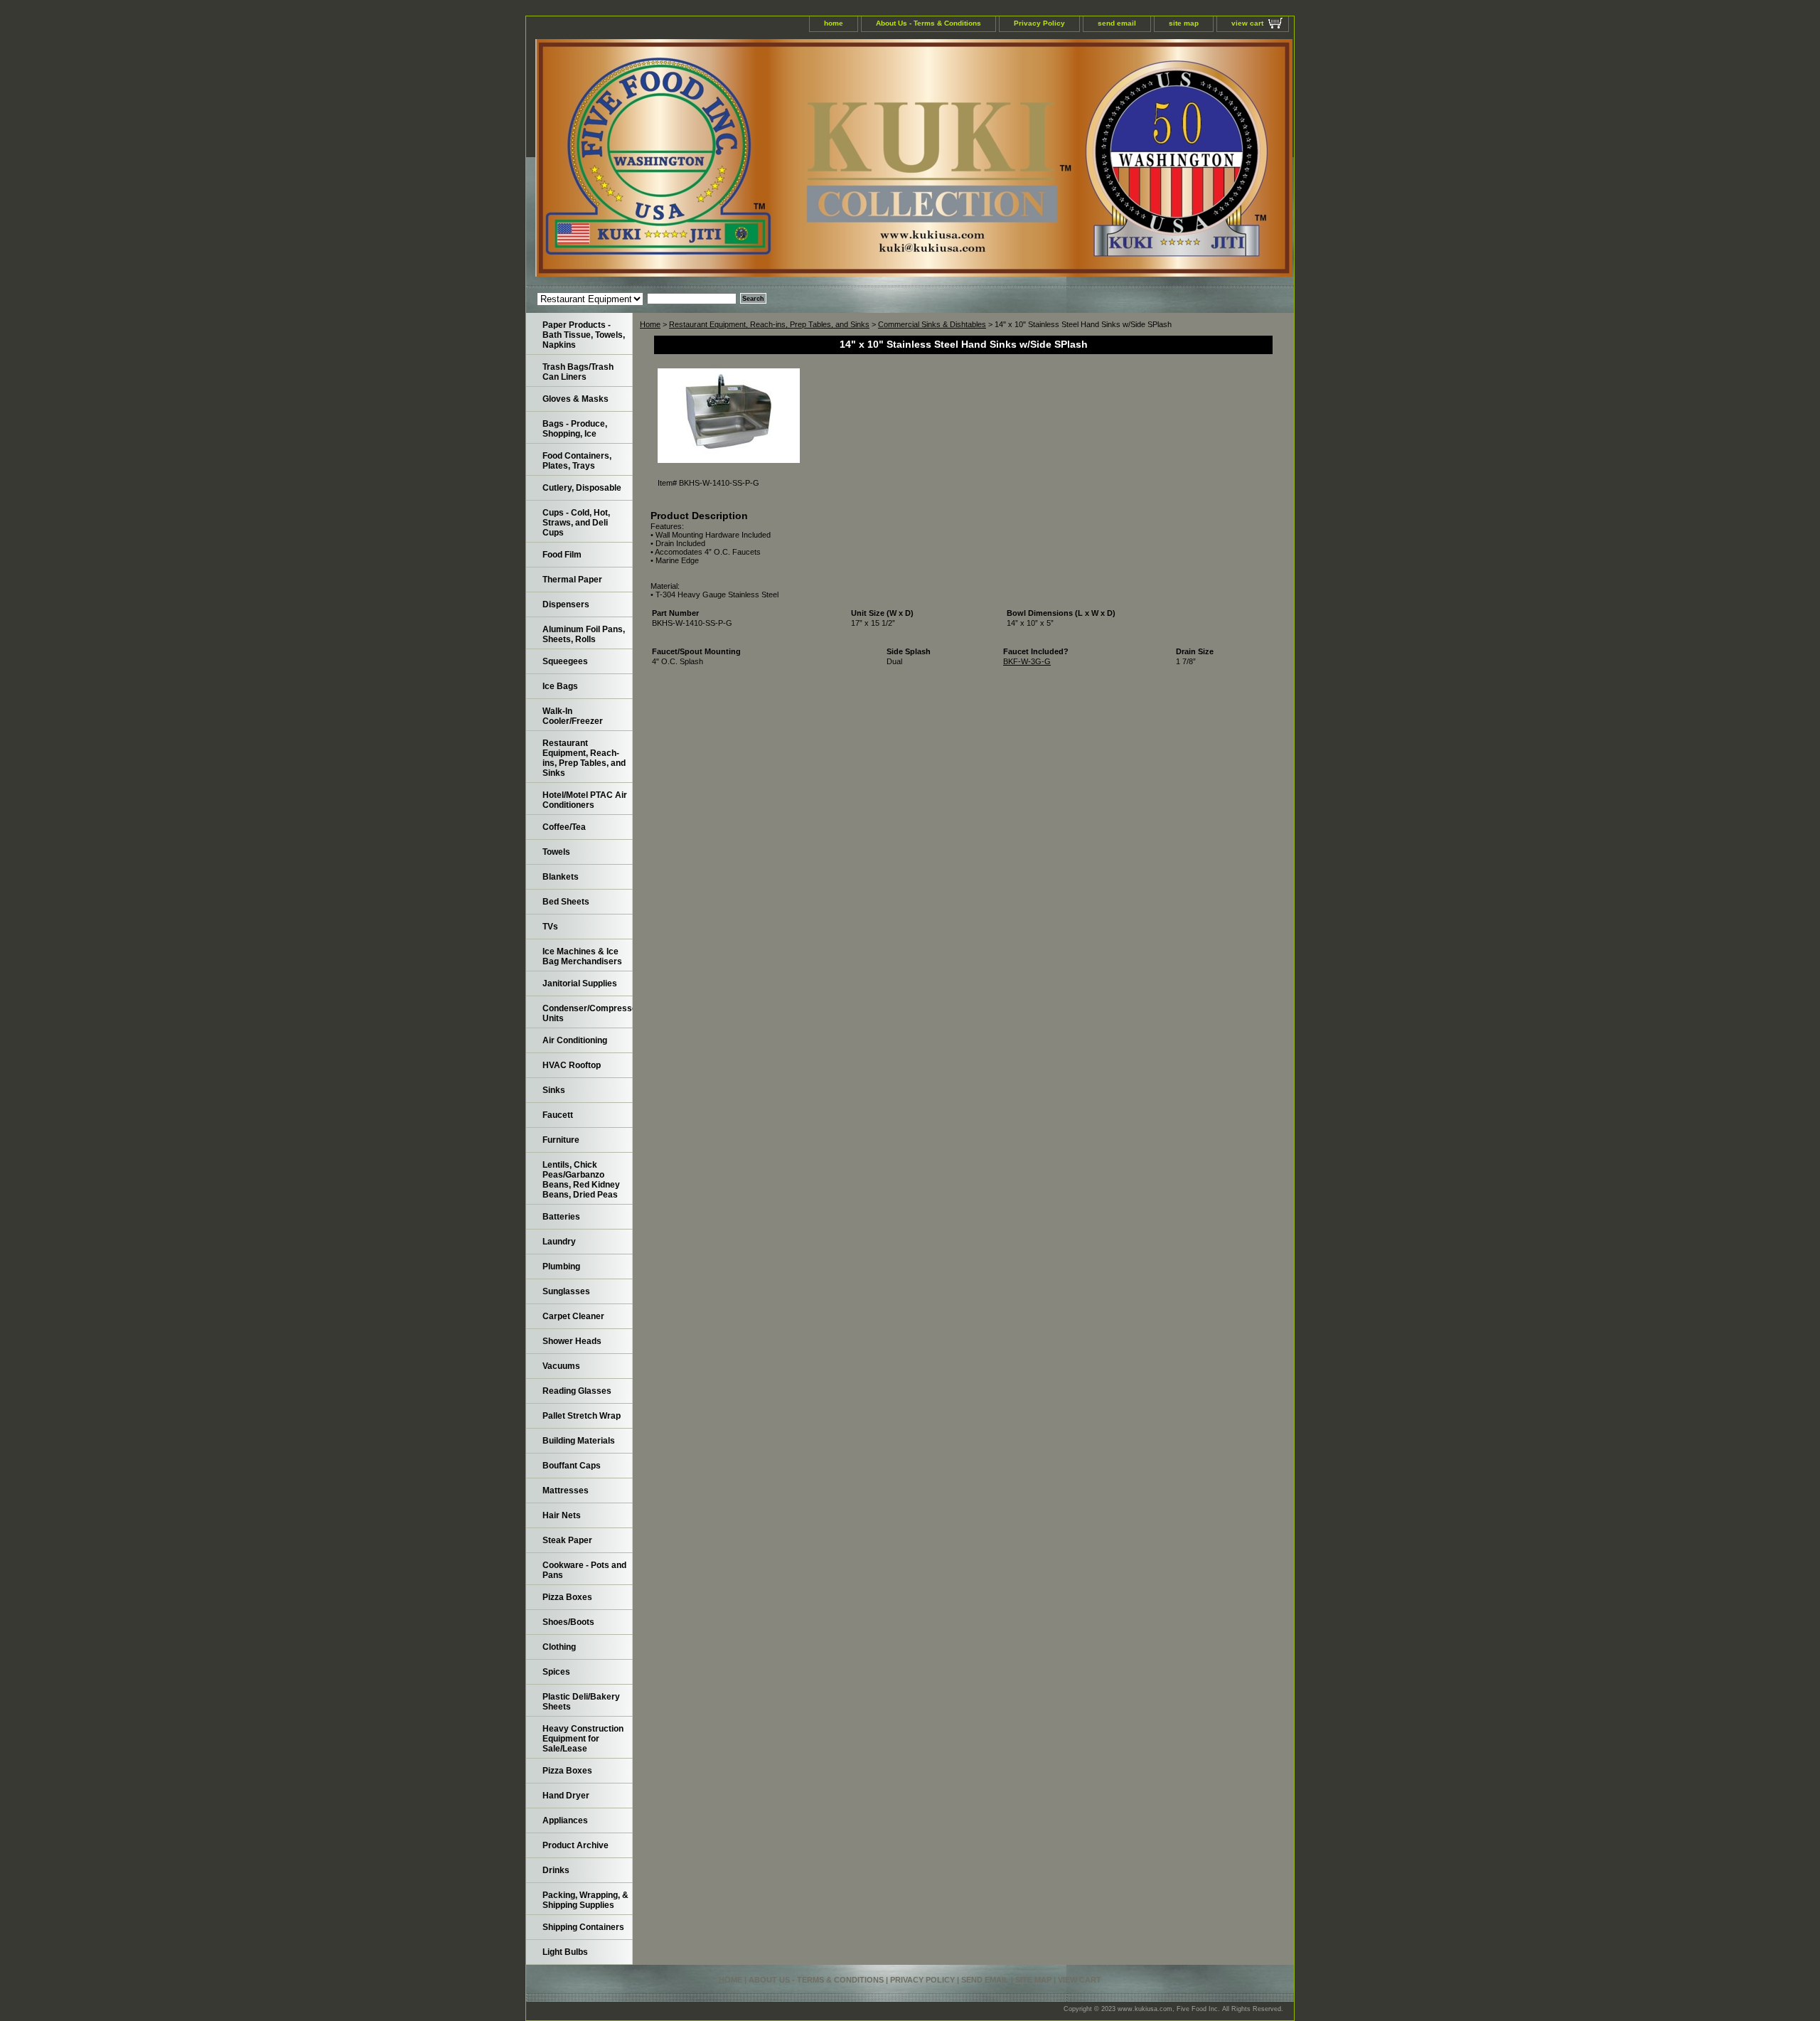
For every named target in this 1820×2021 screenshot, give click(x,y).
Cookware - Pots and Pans (584, 1570)
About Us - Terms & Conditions (928, 23)
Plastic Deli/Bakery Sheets (581, 1702)
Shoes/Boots (568, 1622)
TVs (550, 927)
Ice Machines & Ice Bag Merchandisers (582, 956)
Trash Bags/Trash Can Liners (578, 372)
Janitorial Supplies (580, 983)
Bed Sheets (566, 902)
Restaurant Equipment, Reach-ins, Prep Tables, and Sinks (769, 324)
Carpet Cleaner (573, 1316)
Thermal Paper (572, 580)
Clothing (559, 1647)
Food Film (562, 555)
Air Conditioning (575, 1040)
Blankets (561, 877)
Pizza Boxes (567, 1597)
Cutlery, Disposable (582, 488)
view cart (1247, 23)
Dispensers (566, 604)
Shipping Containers (583, 1927)
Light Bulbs (565, 1952)
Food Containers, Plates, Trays (577, 461)
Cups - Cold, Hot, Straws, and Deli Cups (576, 523)
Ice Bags (560, 686)
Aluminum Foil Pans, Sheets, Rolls (584, 634)
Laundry (559, 1242)
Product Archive (576, 1845)
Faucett (558, 1115)
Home (650, 324)
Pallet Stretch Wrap (582, 1416)
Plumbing (561, 1267)
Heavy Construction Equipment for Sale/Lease (583, 1739)
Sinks (554, 1090)
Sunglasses (566, 1291)
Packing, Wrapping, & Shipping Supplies (585, 1900)
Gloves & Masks (576, 399)
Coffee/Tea (564, 827)
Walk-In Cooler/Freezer (573, 716)
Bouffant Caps (572, 1466)
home (834, 23)
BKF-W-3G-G (1027, 661)
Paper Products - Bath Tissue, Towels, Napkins (584, 335)
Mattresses (566, 1491)
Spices (556, 1672)
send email (1117, 23)
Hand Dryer (566, 1796)
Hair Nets (562, 1515)
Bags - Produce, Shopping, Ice (575, 429)
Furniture (561, 1140)
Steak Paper (567, 1540)
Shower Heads (572, 1341)
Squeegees (565, 661)
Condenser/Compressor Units (588, 1013)
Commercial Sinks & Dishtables (932, 324)
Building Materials (579, 1441)
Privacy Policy (1039, 23)
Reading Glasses (577, 1391)
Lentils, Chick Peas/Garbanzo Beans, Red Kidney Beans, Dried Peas (581, 1180)
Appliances (565, 1820)
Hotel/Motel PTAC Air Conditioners (585, 800)
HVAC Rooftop (572, 1065)
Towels (556, 852)
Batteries (561, 1217)
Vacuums (561, 1366)
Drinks (556, 1870)
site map (1184, 23)
